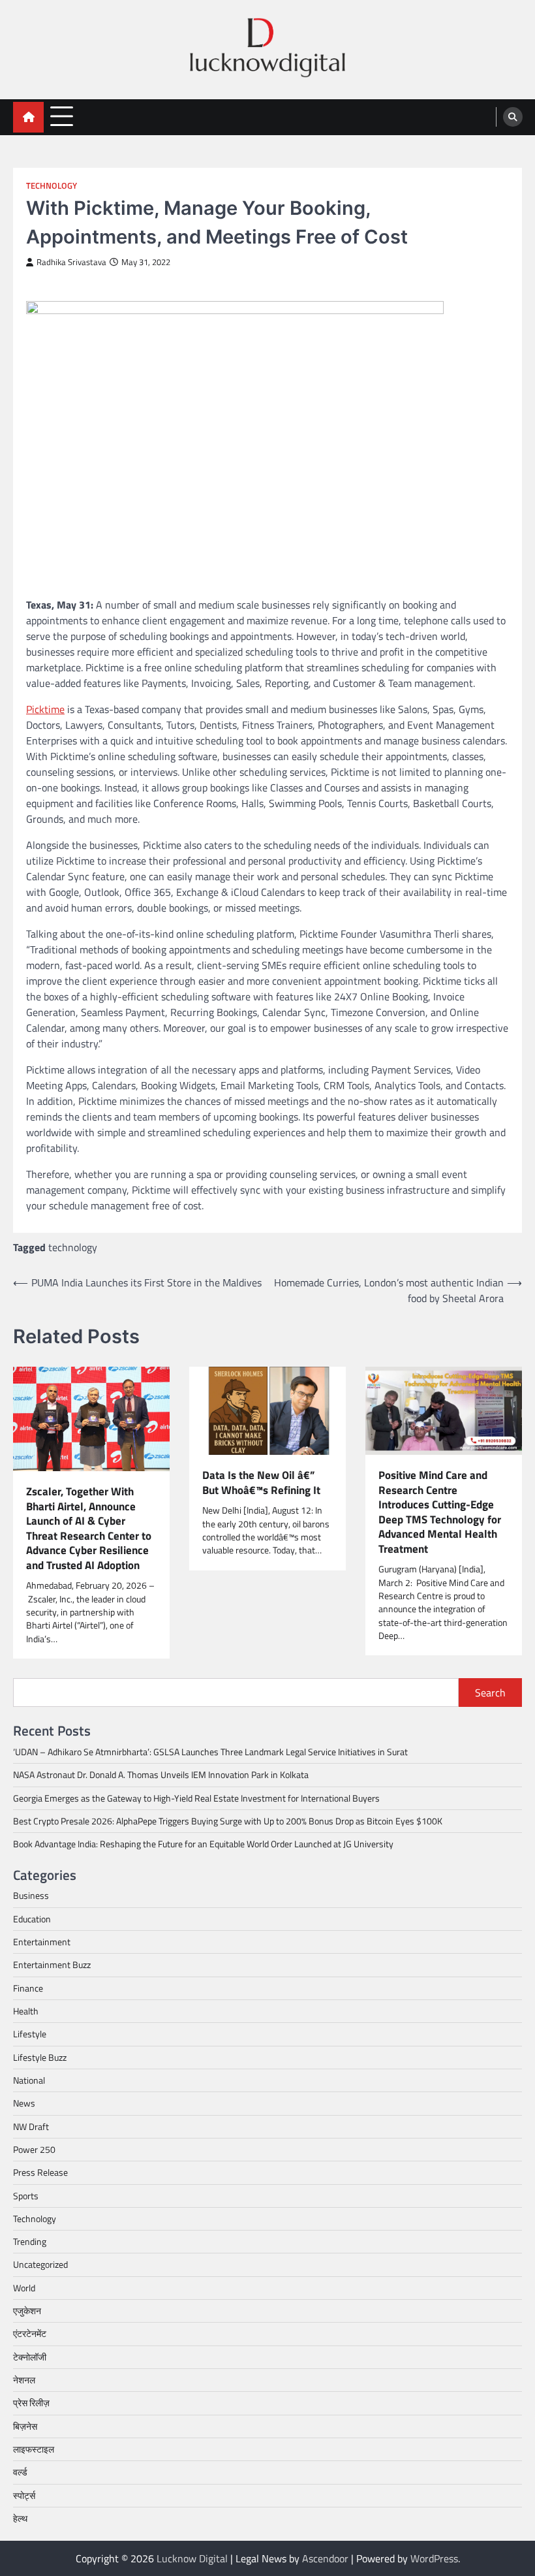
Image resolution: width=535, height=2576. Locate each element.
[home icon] (28, 117)
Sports (26, 2196)
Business (31, 1896)
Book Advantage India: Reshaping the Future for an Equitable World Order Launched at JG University (203, 1844)
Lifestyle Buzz (40, 2058)
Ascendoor (325, 2558)
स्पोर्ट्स (24, 2496)
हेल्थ (20, 2519)
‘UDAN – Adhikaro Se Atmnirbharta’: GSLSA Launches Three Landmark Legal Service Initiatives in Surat (210, 1752)
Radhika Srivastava (71, 262)
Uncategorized (40, 2265)
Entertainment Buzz (52, 1965)
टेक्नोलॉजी (30, 2357)
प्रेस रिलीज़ (31, 2403)
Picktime (45, 709)
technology (73, 1247)
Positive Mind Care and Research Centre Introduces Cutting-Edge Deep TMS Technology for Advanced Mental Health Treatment (440, 1512)
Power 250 (34, 2150)
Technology (52, 186)
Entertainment (42, 1942)
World (24, 2288)
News (24, 2103)
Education (32, 1919)
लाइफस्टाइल (34, 2449)
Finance (28, 1988)
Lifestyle (30, 2034)
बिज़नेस (25, 2426)
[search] (513, 117)
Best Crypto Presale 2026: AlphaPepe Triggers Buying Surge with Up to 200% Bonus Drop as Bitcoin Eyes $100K (228, 1821)
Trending (30, 2242)
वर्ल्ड (20, 2472)
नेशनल (24, 2380)
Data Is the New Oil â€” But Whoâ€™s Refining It (261, 1483)
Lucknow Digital (192, 2558)
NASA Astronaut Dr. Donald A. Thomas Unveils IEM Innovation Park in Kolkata (161, 1775)
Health (26, 2011)
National (29, 2080)
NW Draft (31, 2127)
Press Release (40, 2172)
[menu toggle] (62, 117)
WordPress (434, 2558)
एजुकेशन (27, 2311)
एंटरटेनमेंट (30, 2334)
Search (490, 1693)
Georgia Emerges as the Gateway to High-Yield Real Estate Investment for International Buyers (196, 1798)
